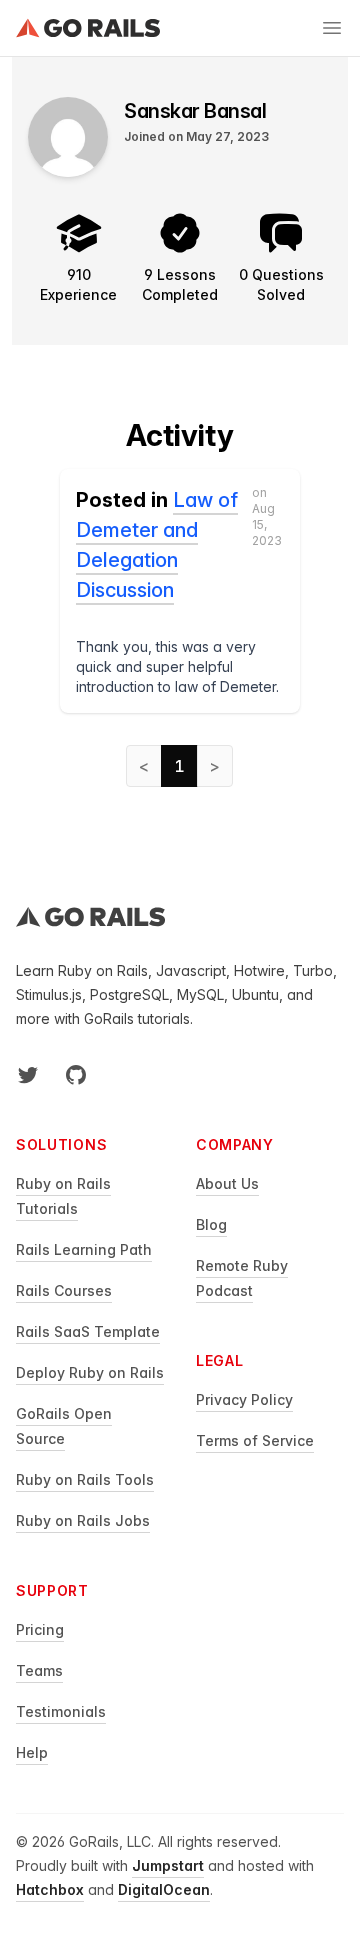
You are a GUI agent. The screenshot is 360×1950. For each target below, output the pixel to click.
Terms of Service (255, 1440)
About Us (227, 1183)
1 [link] (179, 766)
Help (32, 1752)
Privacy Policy (244, 1399)
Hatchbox (50, 1889)
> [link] (215, 766)
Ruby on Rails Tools (85, 1479)
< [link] (144, 766)
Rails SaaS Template (88, 1331)
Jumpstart (168, 1865)
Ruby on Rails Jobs (83, 1520)
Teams (39, 1670)
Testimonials (61, 1711)
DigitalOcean (164, 1889)
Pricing (40, 1629)
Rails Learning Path (84, 1249)
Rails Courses (64, 1290)
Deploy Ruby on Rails (90, 1372)
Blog (211, 1224)
